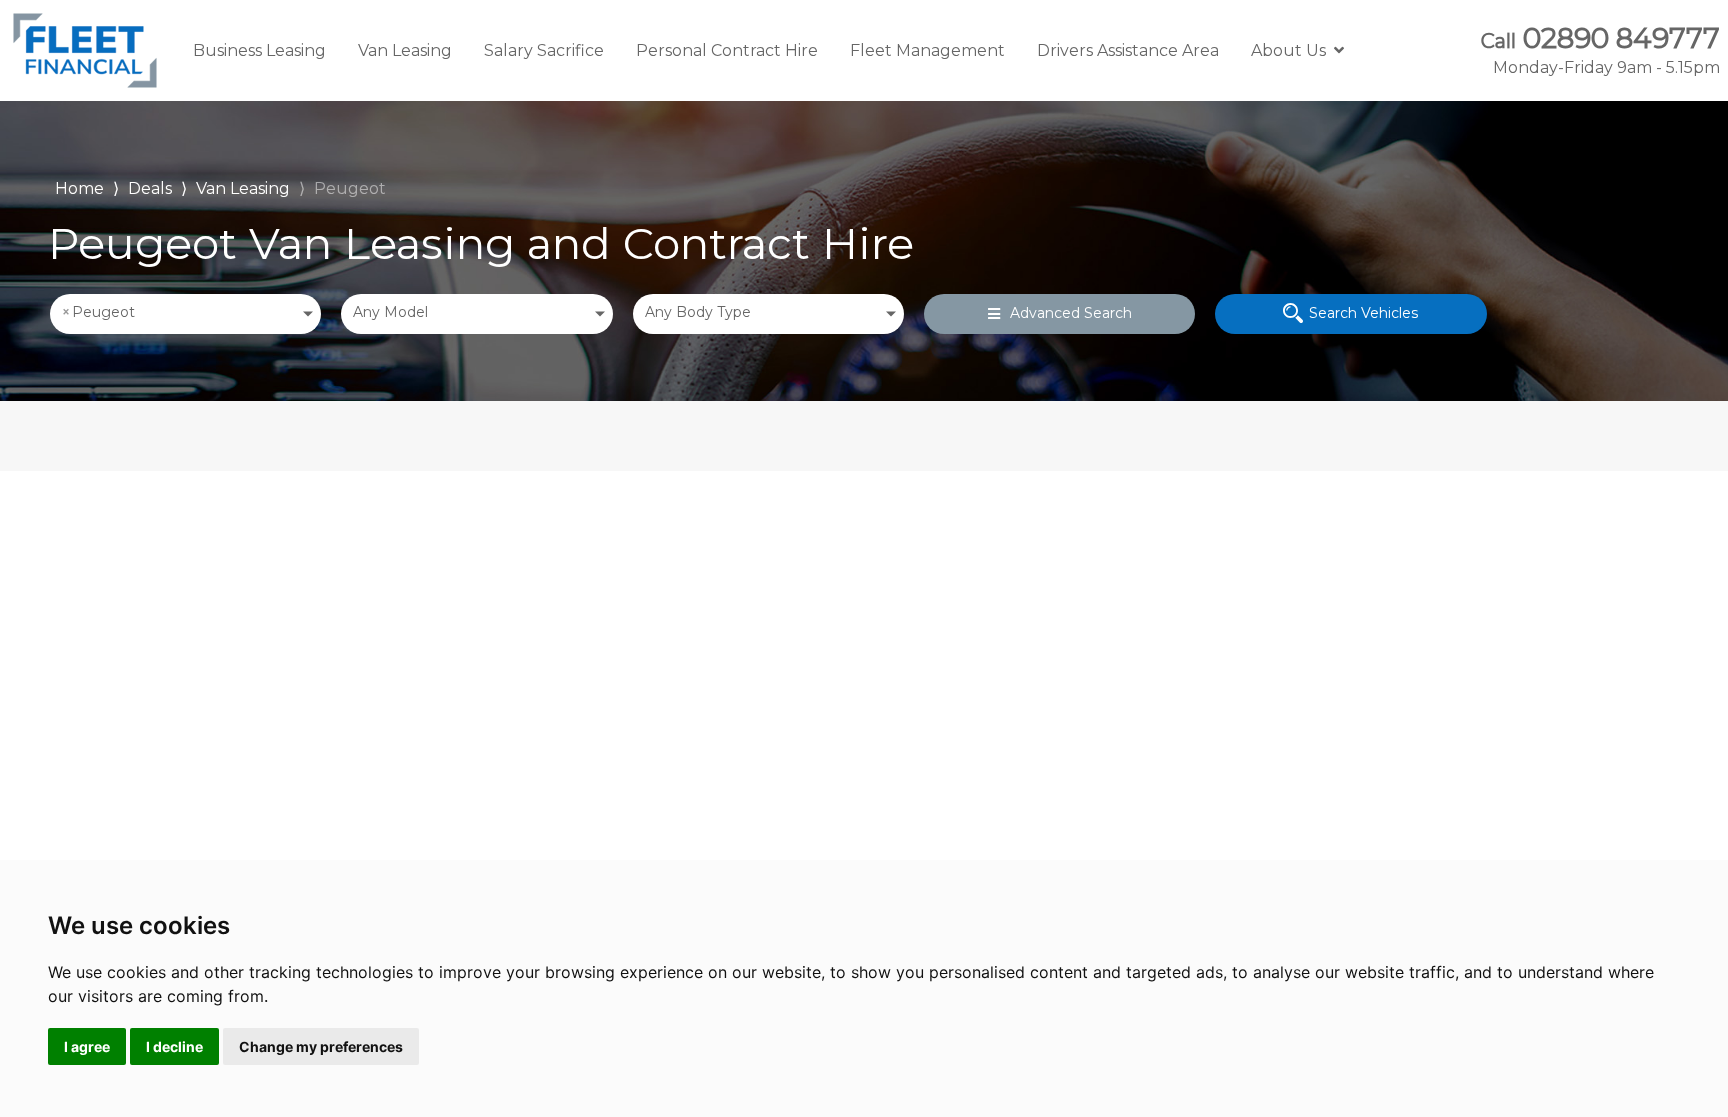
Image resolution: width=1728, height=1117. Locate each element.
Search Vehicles (1363, 313)
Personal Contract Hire (727, 50)
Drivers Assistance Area (1128, 50)
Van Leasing (405, 50)
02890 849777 (1600, 50)
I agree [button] (87, 1046)
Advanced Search (1071, 313)
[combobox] (185, 314)
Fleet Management (927, 50)
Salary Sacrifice (544, 50)
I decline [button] (174, 1046)
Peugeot (350, 188)
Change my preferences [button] (321, 1046)
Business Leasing (259, 50)
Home (79, 186)
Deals (150, 188)
